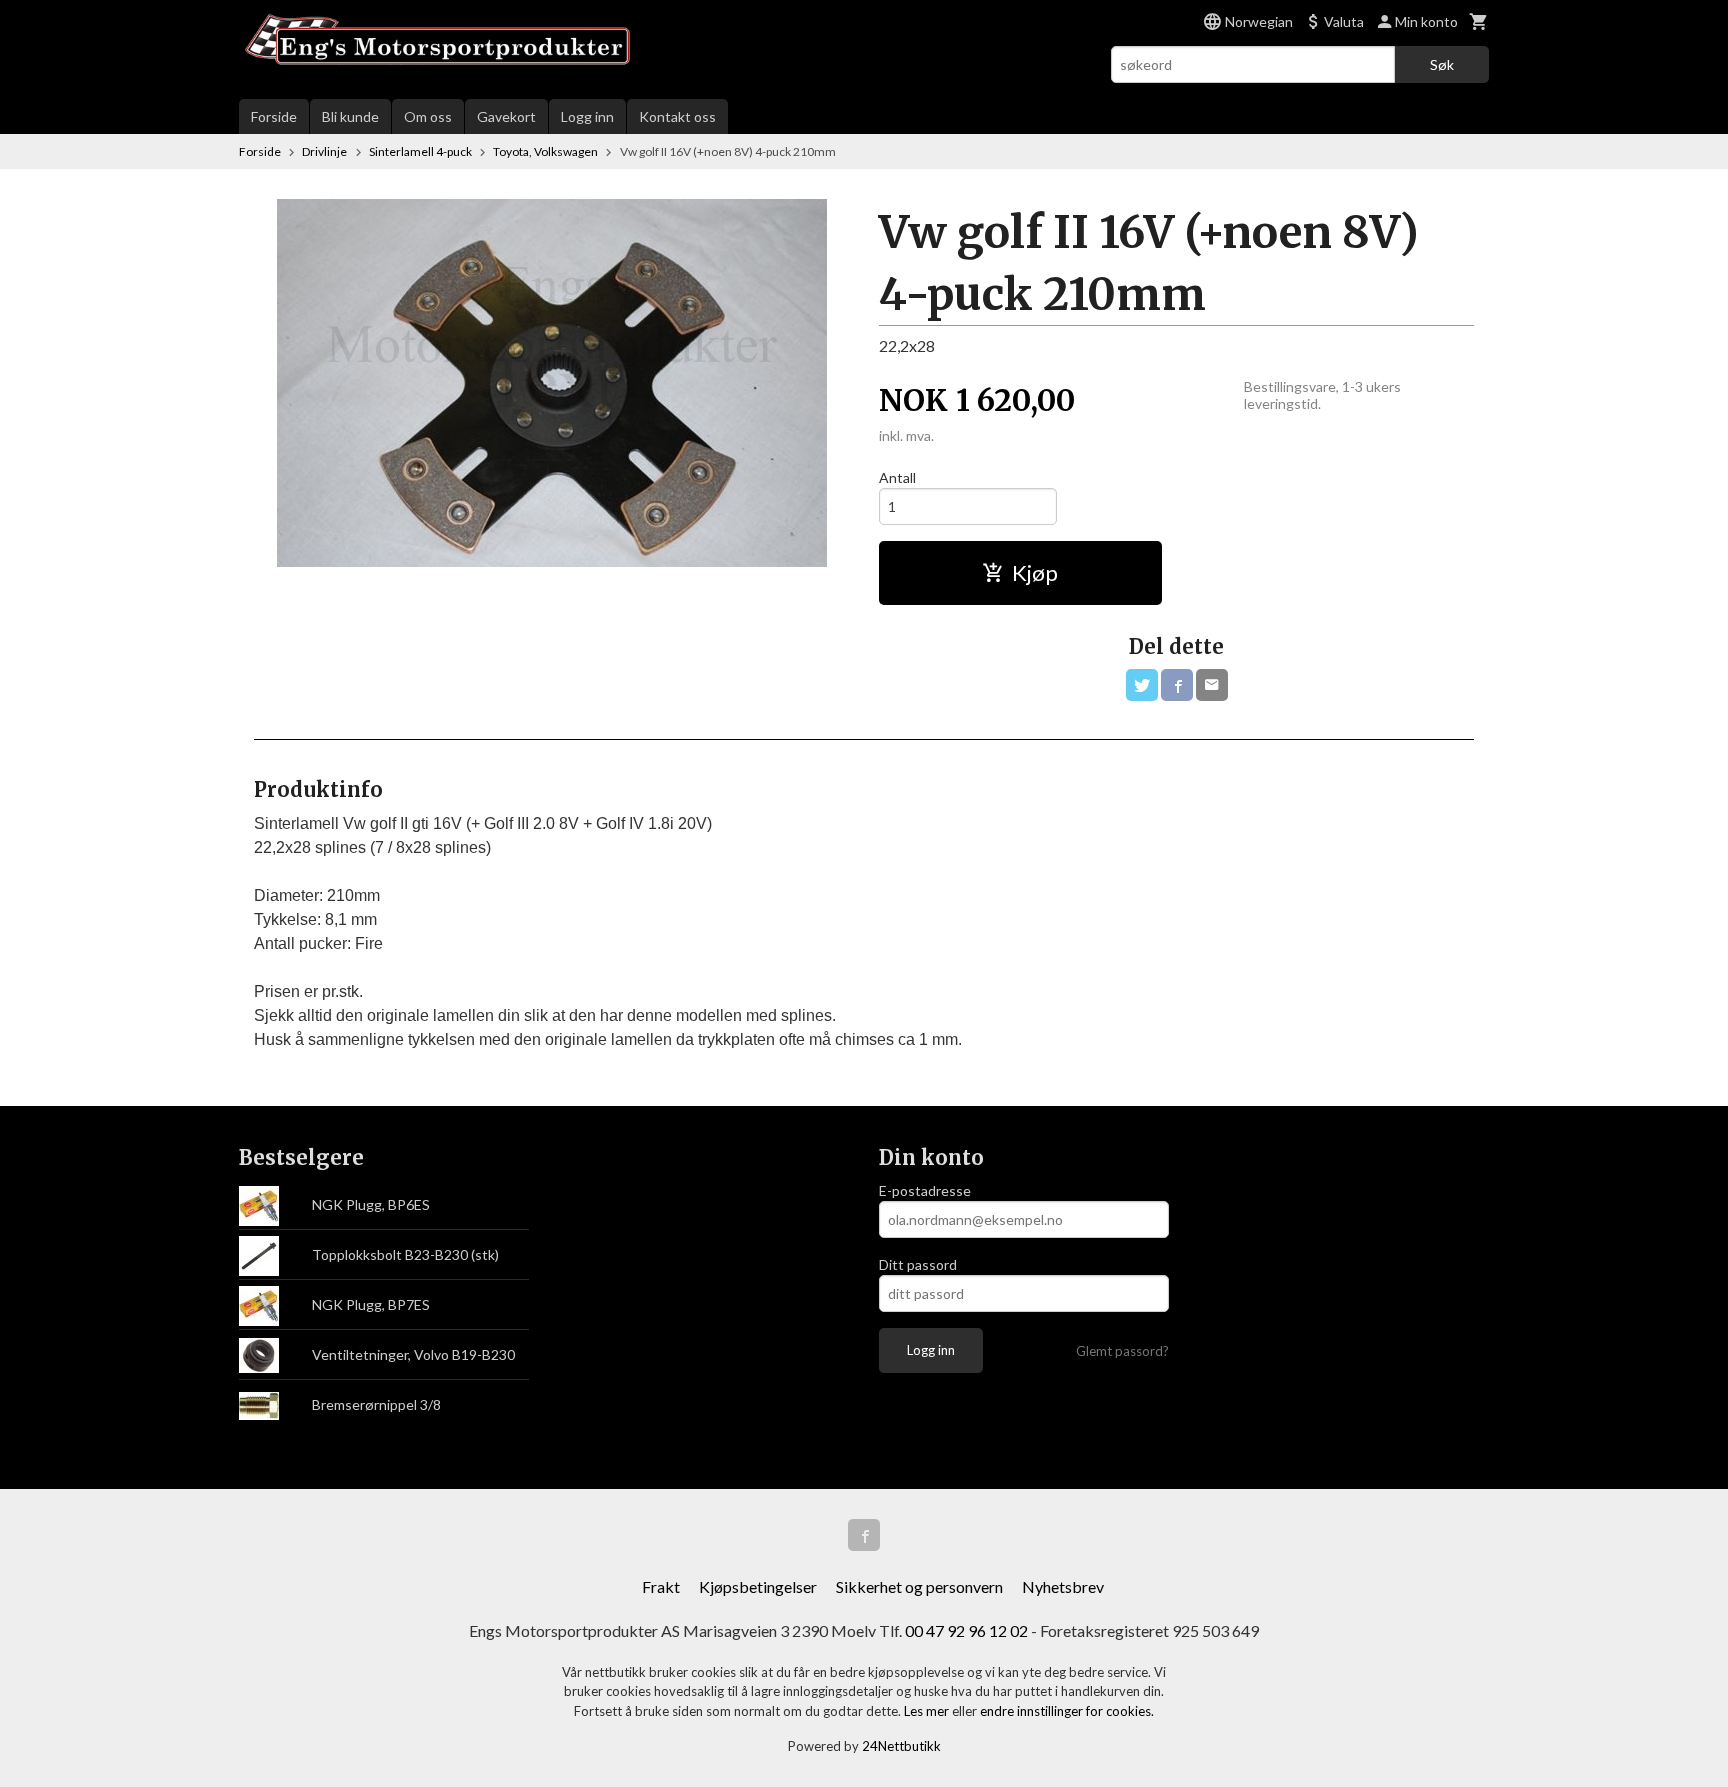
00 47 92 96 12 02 (966, 1630)
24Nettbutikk (901, 1746)
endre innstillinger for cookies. (1067, 1711)
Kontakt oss (677, 116)
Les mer (928, 1711)
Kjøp (1035, 572)
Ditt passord (918, 1264)
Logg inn (587, 116)
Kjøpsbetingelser (758, 1586)
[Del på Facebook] (1177, 685)
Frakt (661, 1586)
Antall (897, 477)
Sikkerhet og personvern (919, 1586)
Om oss (428, 116)
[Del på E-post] (1212, 685)
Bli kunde (350, 116)
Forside (274, 116)
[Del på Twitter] (1142, 685)
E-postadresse (925, 1190)
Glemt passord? (1122, 1351)
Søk (1442, 64)
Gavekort (506, 116)
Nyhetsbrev (1063, 1586)
